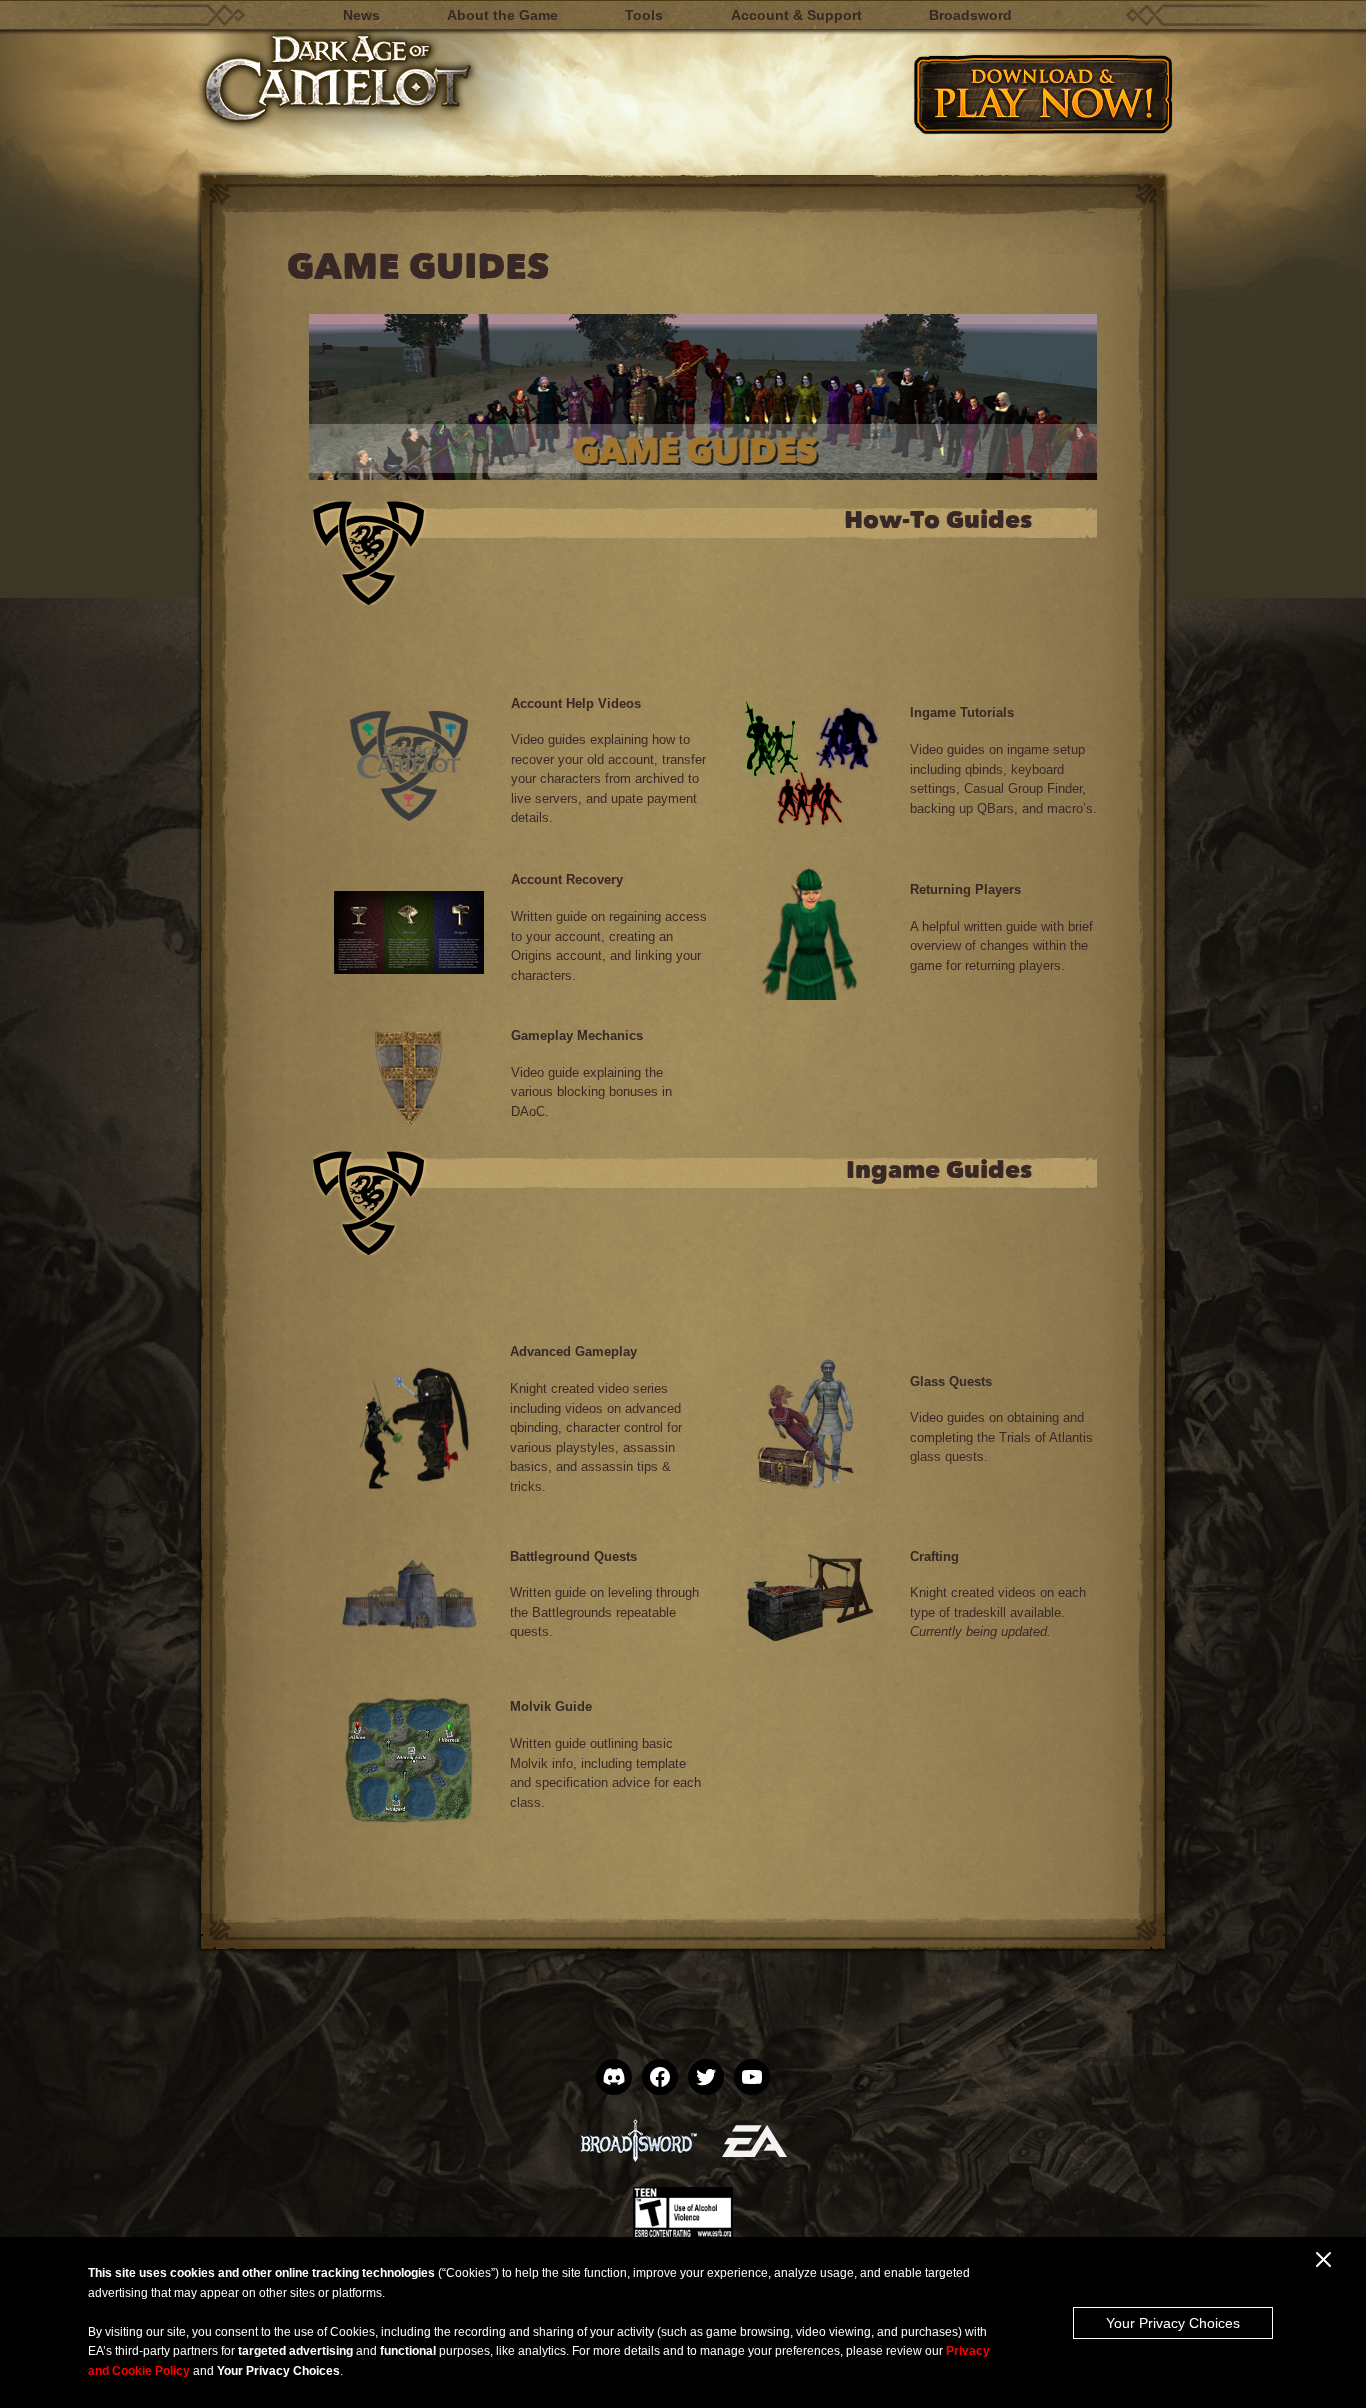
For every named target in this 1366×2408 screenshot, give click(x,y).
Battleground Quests (573, 1556)
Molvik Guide (551, 1706)
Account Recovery (567, 879)
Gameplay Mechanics (577, 1035)
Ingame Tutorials (962, 712)
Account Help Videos (576, 703)
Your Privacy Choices (1173, 2323)
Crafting (934, 1556)
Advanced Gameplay (573, 1351)
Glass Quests (951, 1381)
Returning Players (965, 889)
